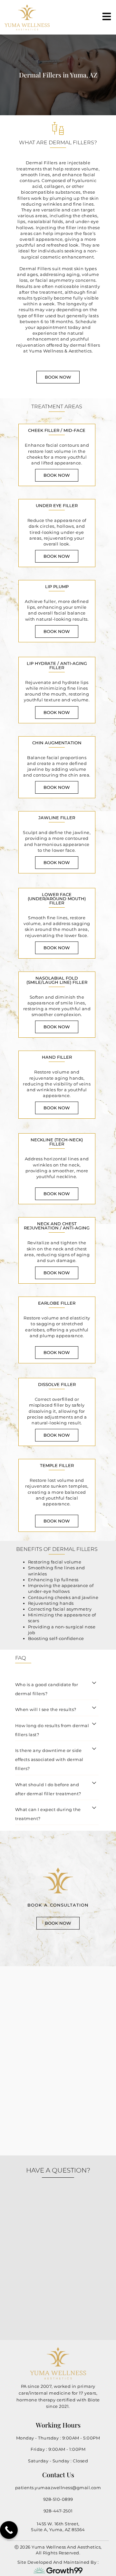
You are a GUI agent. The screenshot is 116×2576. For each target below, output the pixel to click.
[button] (57, 1688)
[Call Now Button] (9, 2530)
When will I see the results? (46, 1709)
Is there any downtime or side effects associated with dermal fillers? (49, 1759)
